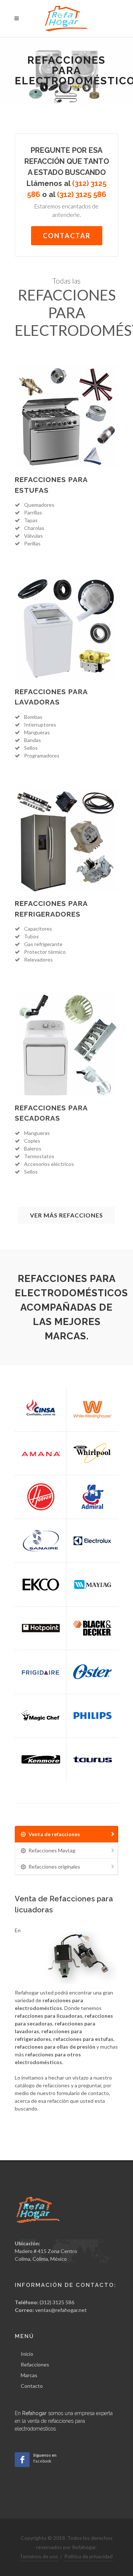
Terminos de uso (39, 2556)
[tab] (66, 1834)
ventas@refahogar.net (61, 2310)
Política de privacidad (88, 2556)
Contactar (67, 236)
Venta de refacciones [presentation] (54, 1834)
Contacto (32, 2386)
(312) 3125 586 (57, 2302)
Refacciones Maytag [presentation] (52, 1850)
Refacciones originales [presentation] (54, 1867)
